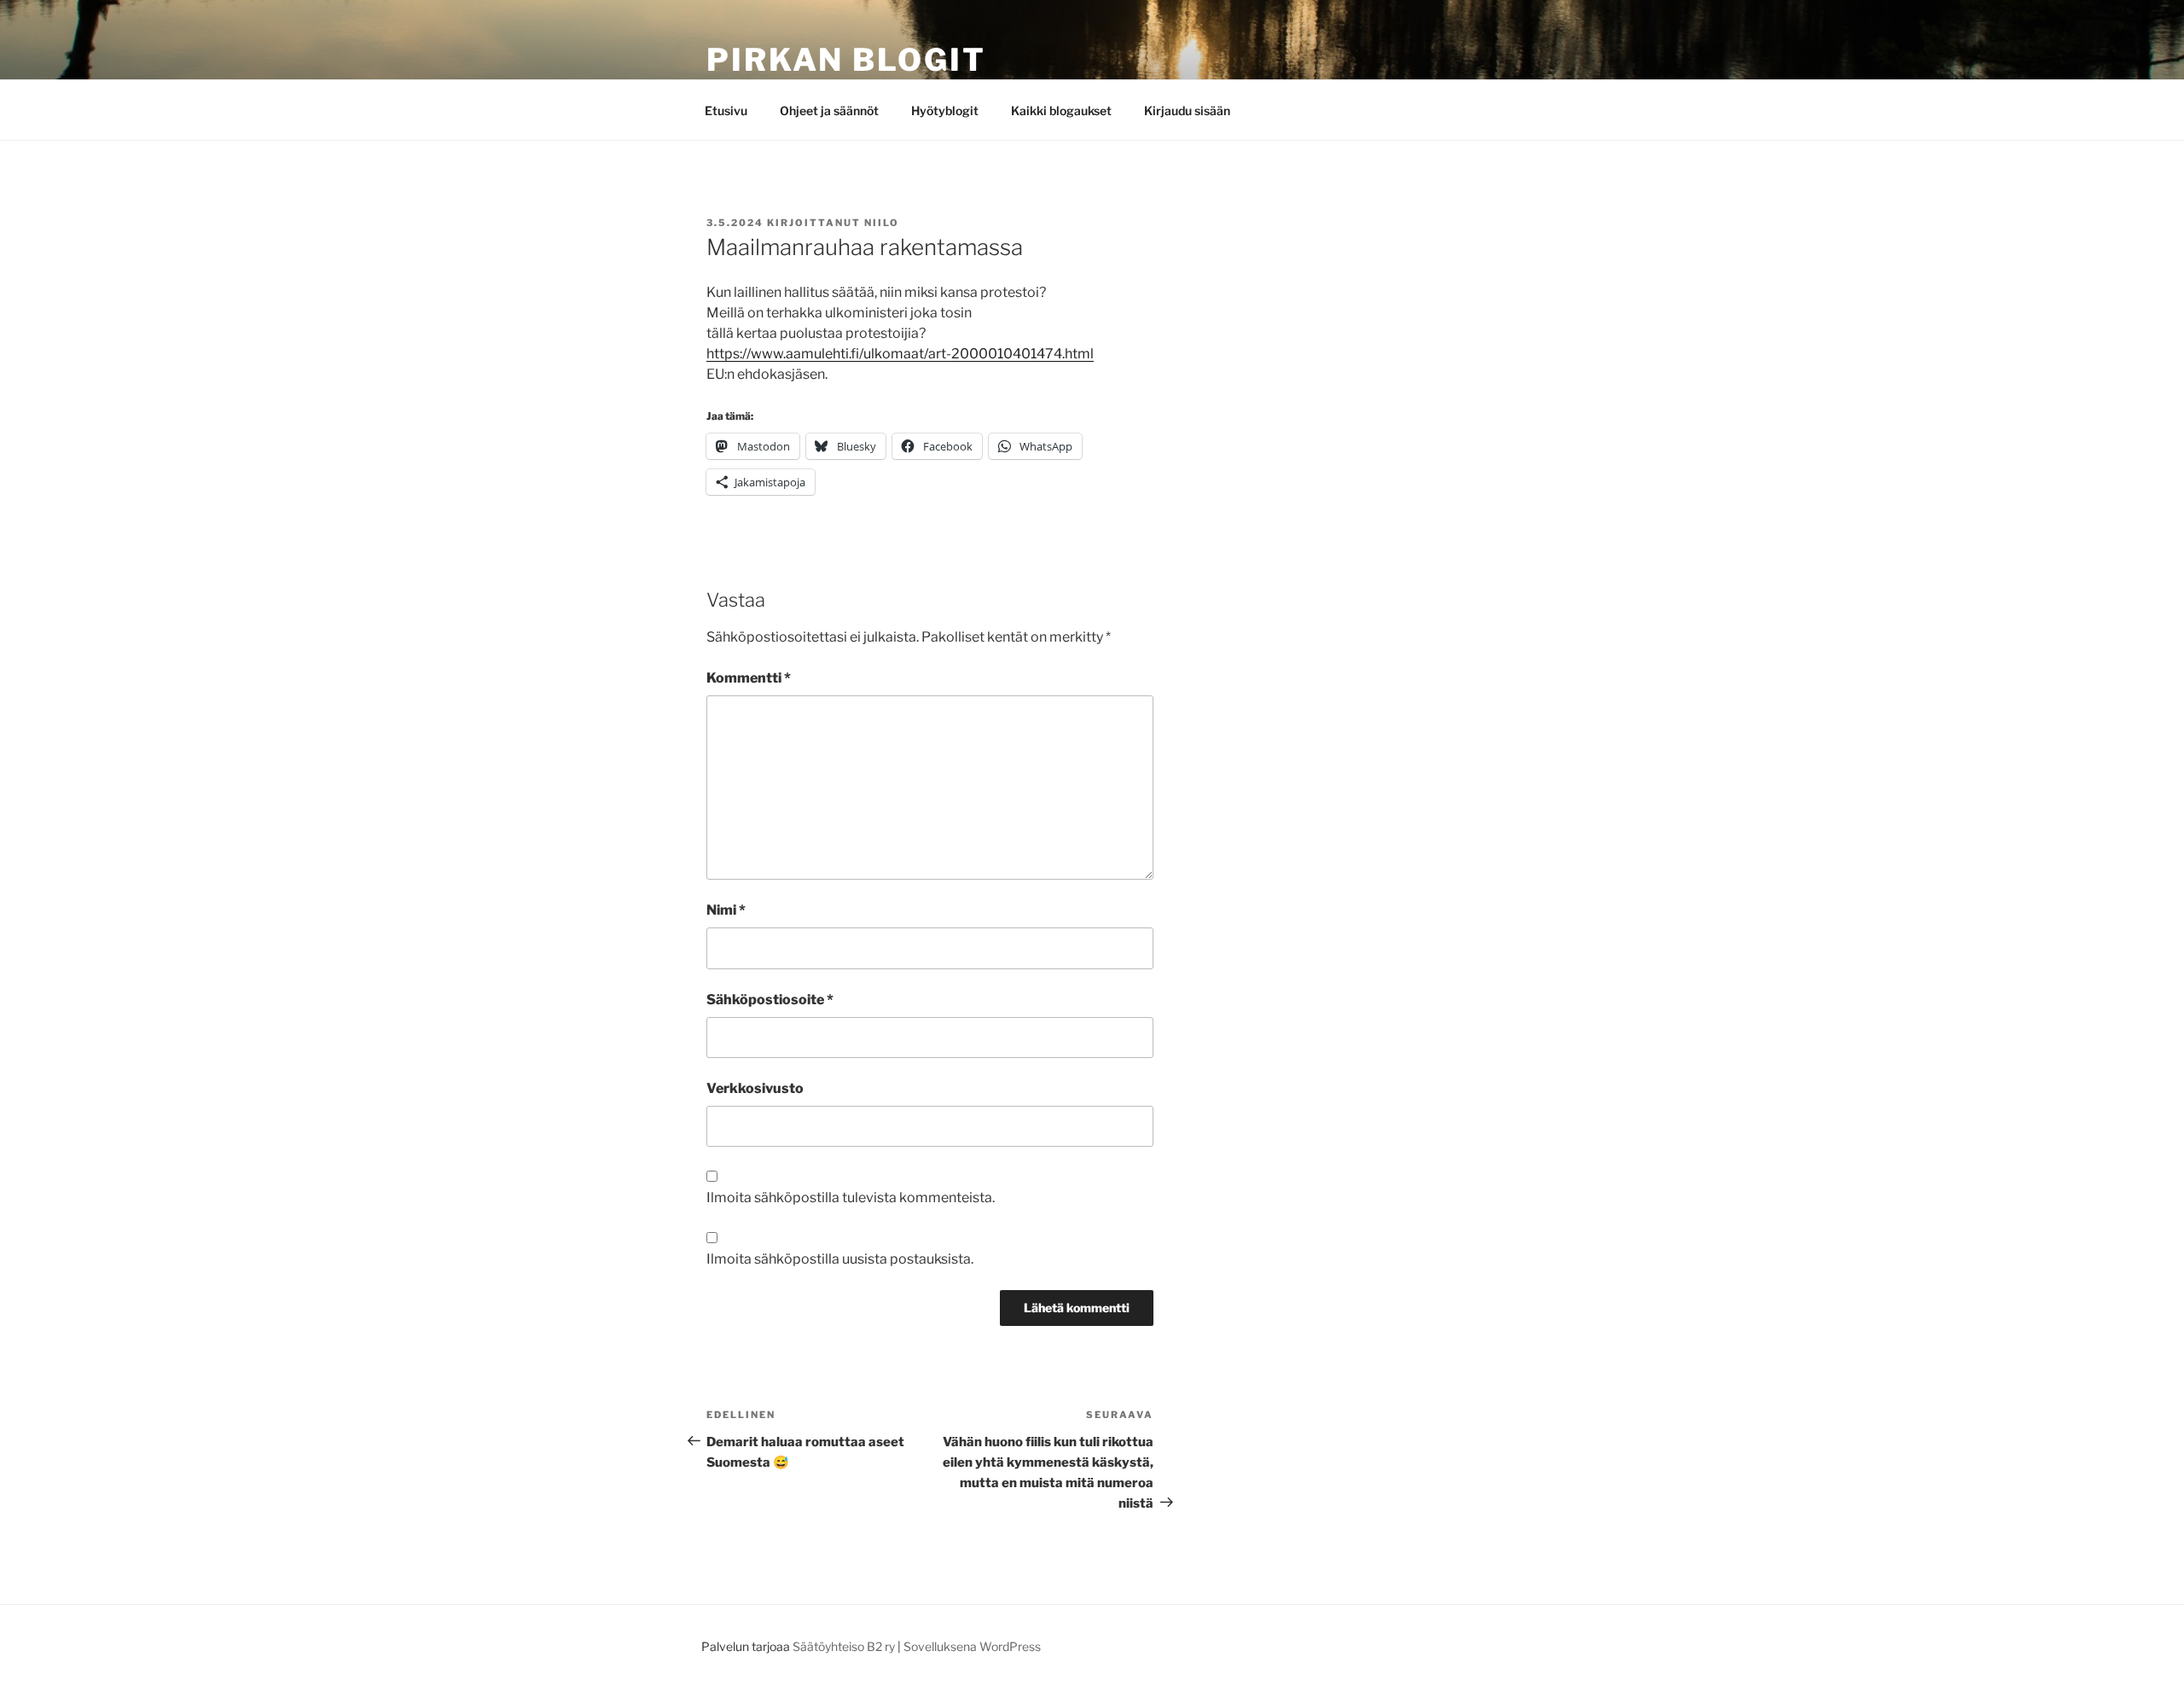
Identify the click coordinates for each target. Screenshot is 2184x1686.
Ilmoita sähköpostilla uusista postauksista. (840, 1259)
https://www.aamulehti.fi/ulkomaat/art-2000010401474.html (900, 354)
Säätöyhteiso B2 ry (844, 1646)
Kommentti (749, 678)
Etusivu (726, 110)
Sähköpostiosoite (770, 1000)
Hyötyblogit (945, 110)
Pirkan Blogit (846, 60)
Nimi (726, 910)
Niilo (882, 223)
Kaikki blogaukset (1061, 110)
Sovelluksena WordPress (972, 1646)
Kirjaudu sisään (1187, 110)
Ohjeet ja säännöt (829, 110)
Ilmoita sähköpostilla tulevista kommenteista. (851, 1198)
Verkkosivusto (755, 1088)
